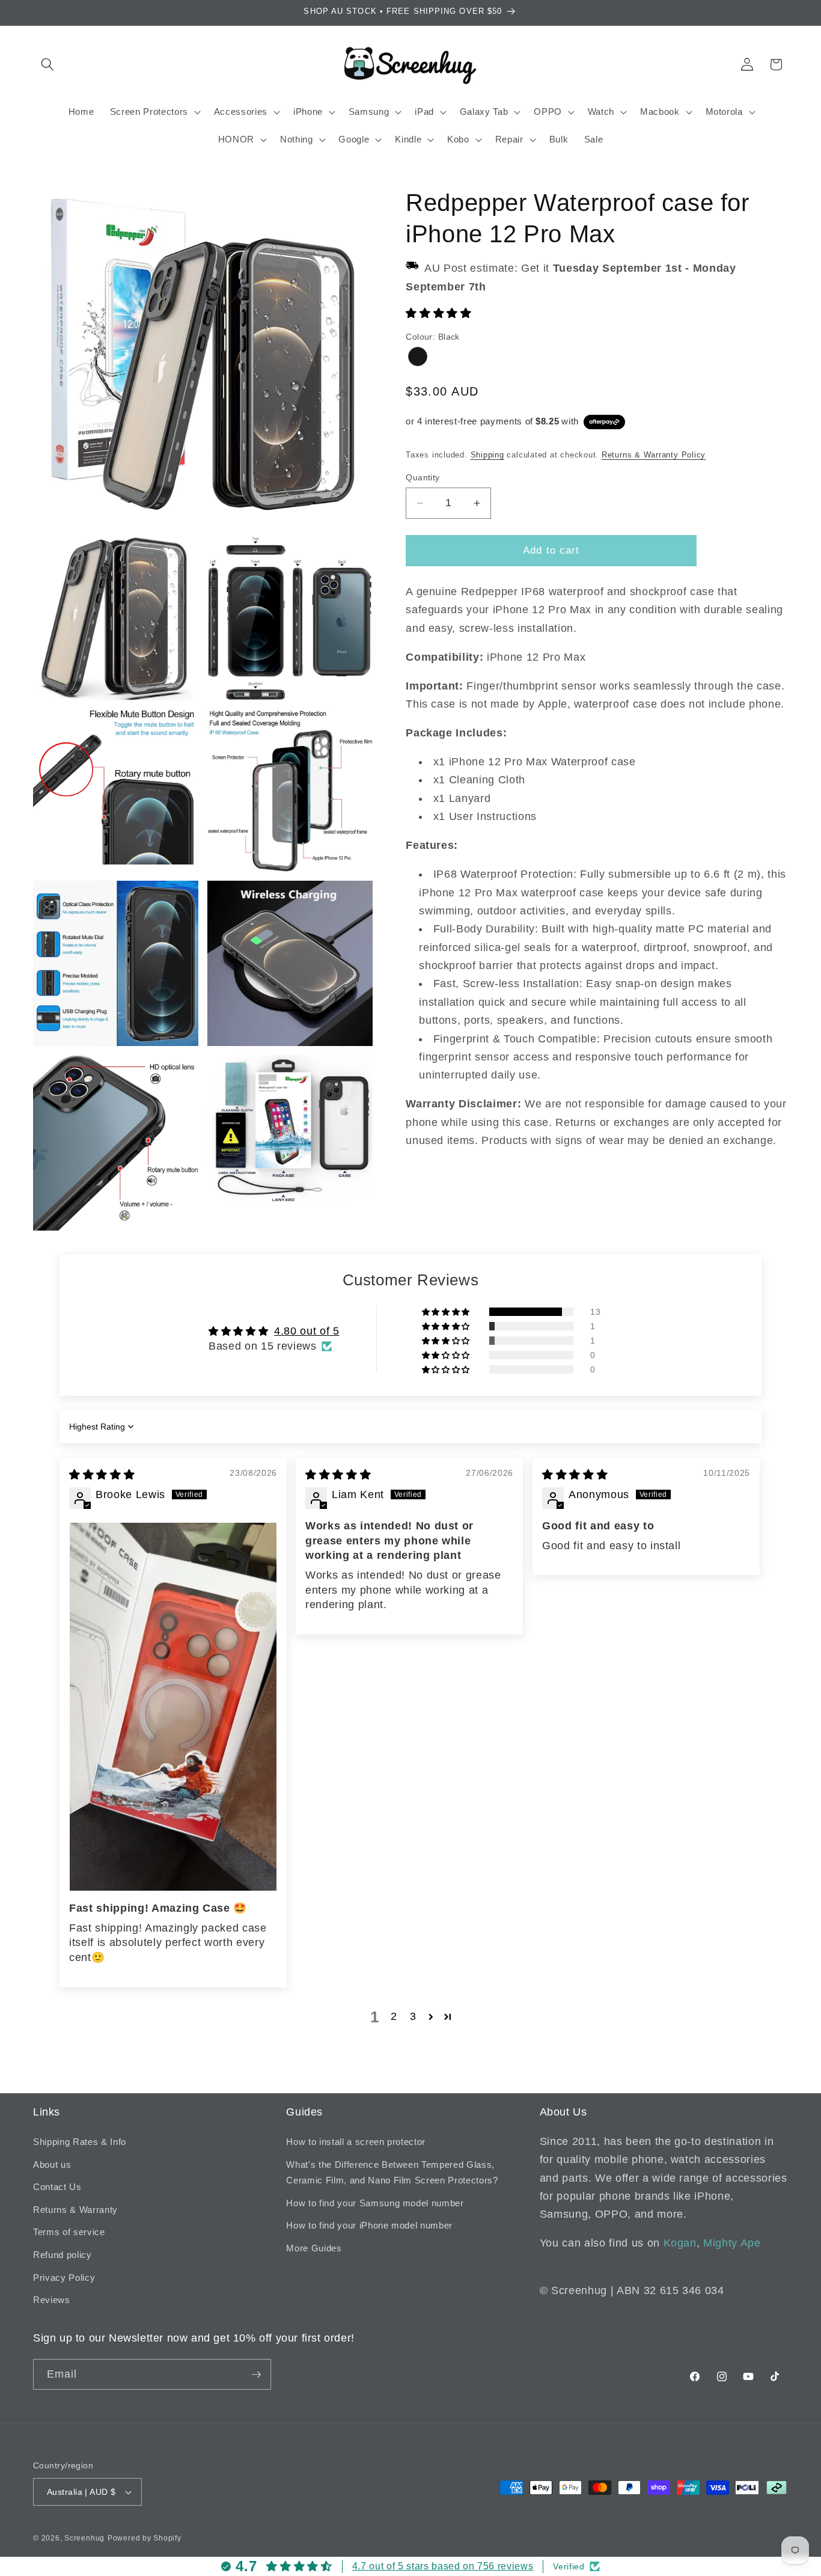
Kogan (680, 2243)
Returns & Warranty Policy (654, 455)
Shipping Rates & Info (80, 2142)
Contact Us (57, 2187)
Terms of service (69, 2232)
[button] (47, 64)
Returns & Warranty (75, 2210)
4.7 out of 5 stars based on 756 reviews (443, 2566)
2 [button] (394, 2016)
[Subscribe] (256, 2375)
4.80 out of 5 (307, 1331)
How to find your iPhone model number (369, 2225)
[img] (102, 1475)
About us (52, 2165)
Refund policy (63, 2255)
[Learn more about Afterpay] (604, 421)
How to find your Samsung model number (375, 2203)
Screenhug (84, 2538)
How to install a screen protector (356, 2142)
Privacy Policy (64, 2278)
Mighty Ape (732, 2243)
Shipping (487, 455)
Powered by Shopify (145, 2538)
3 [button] (413, 2016)
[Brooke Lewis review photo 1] (173, 1706)
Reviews (52, 2300)
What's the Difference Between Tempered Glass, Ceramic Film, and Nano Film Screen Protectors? (392, 2173)
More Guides (314, 2248)
